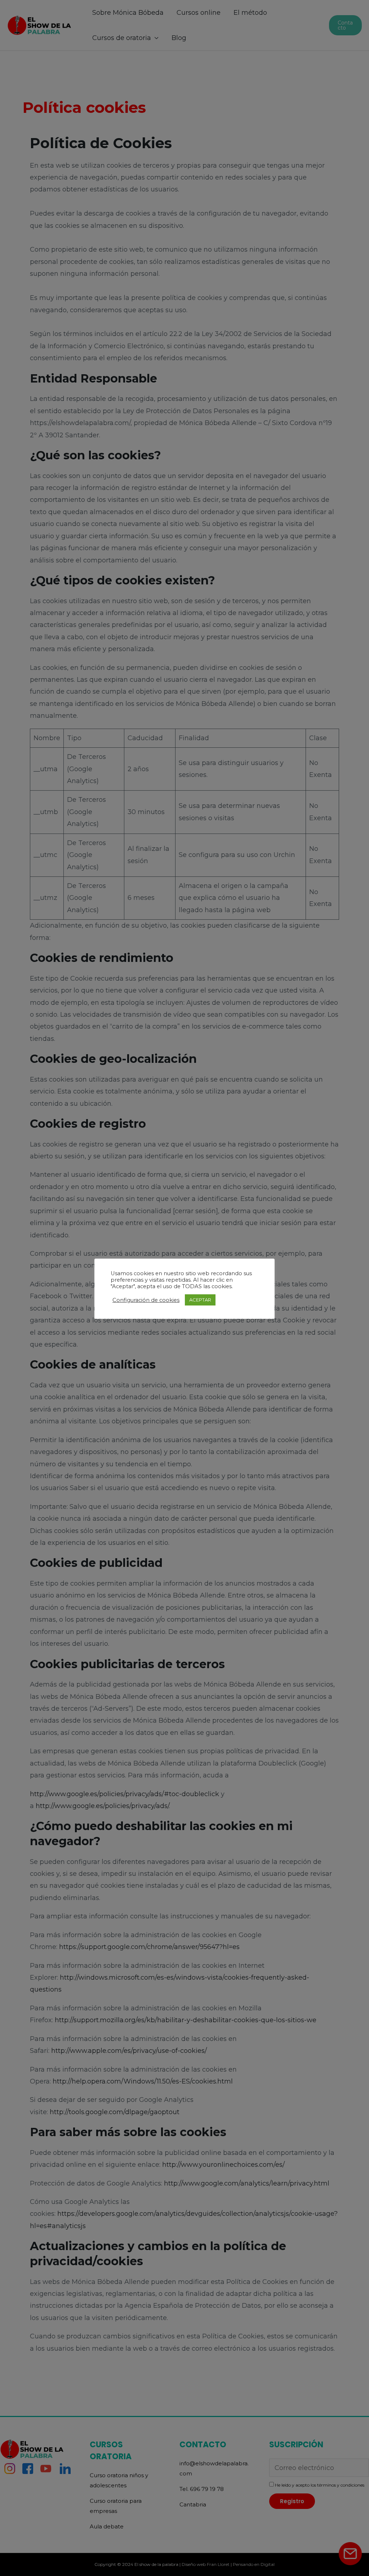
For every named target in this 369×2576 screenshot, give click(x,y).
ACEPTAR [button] (200, 1300)
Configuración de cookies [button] (146, 1300)
